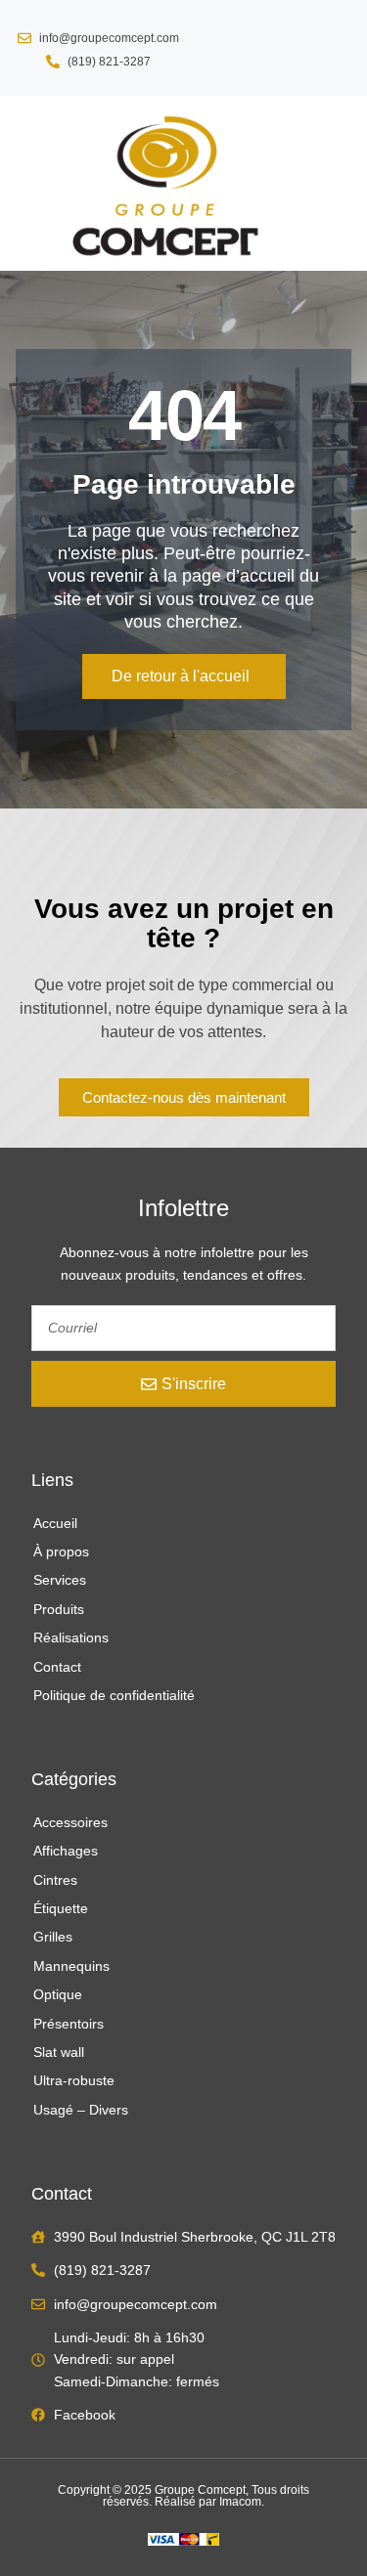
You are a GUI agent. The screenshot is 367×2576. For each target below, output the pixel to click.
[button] (30, 183)
